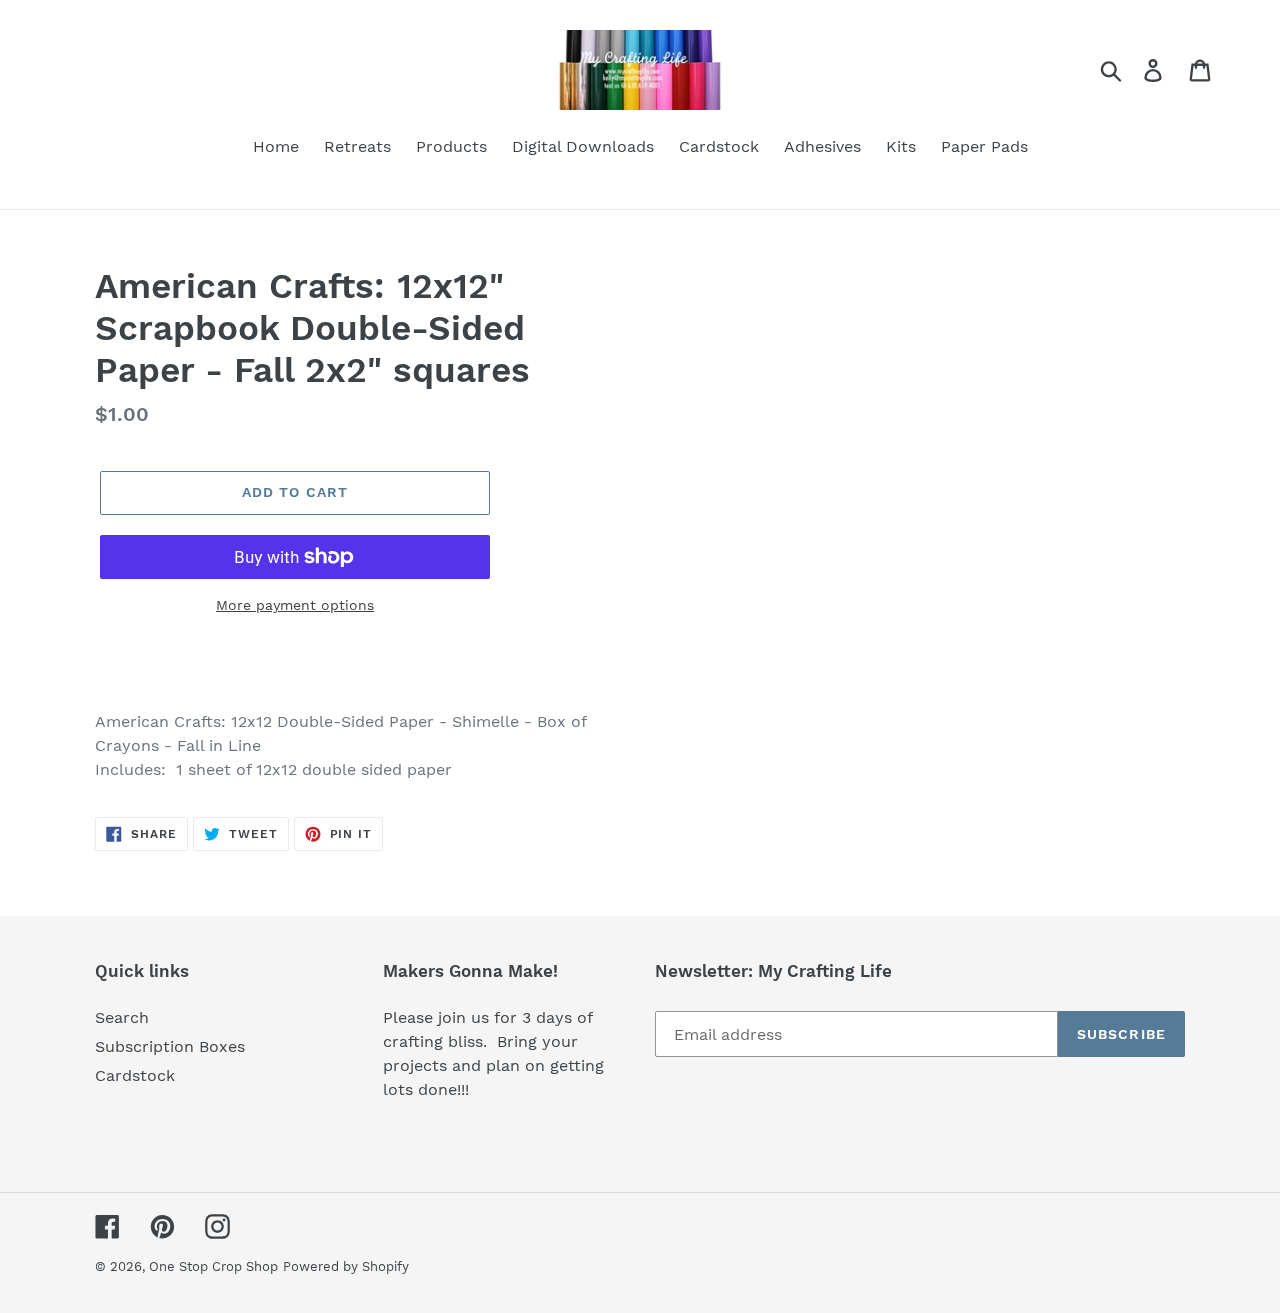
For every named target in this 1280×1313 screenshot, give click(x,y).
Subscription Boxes (170, 1046)
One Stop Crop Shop (213, 1266)
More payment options (295, 605)
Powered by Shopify (346, 1266)
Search (122, 1017)
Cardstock (135, 1075)
